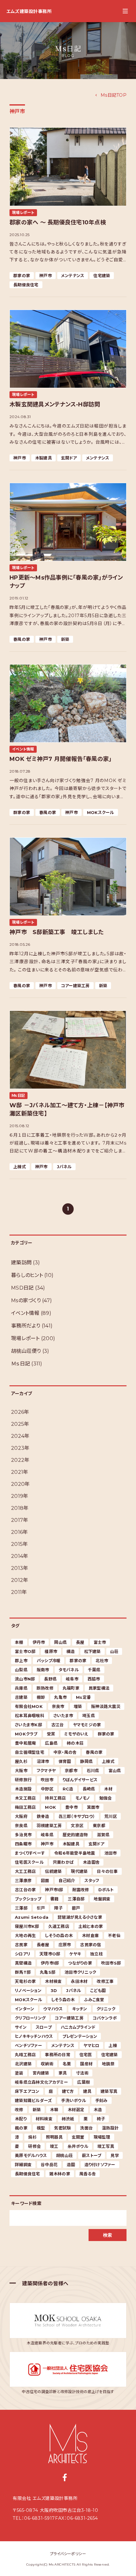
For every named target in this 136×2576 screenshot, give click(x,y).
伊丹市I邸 (50, 1963)
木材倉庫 (90, 1935)
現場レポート (23, 213)
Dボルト (106, 1890)
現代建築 (79, 1871)
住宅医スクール (29, 1862)
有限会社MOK (29, 1706)
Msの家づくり (26, 1300)
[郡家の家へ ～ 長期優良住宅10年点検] (68, 167)
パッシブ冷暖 (49, 1661)
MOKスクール (101, 812)
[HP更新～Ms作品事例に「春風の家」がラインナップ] (68, 522)
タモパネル (69, 1670)
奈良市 (58, 1706)
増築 (78, 1706)
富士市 (100, 1642)
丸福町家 (71, 1688)
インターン (25, 2009)
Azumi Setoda (32, 1917)
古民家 (21, 1945)
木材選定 (76, 2110)
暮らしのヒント (27, 1275)
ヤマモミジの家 (87, 1725)
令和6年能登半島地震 (75, 1853)
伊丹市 (39, 1642)
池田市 (111, 1853)
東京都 (99, 1826)
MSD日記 (22, 1288)
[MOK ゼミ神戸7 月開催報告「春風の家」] (68, 704)
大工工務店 (25, 1871)
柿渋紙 (68, 2119)
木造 (98, 2110)
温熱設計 (110, 2128)
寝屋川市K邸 (27, 1926)
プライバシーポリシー (68, 2554)
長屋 (80, 1642)
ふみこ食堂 (94, 2000)
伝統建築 (53, 1871)
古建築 (21, 1697)
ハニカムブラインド (78, 2027)
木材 (108, 1789)
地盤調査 (102, 1899)
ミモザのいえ (76, 1734)
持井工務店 (55, 1798)
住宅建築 (102, 276)
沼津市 (43, 1761)
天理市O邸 (50, 1954)
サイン (21, 2027)
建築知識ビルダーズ (33, 2100)
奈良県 (21, 1826)
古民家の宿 (90, 1945)
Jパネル (64, 1167)
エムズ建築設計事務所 (29, 11)
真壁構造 (23, 1963)
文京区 (77, 1826)
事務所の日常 (58, 2055)
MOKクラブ (26, 1734)
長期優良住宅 (26, 285)
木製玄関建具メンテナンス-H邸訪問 (55, 404)
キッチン (80, 2009)
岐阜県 (47, 1835)
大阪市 (21, 1771)
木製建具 (43, 458)
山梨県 (21, 1670)
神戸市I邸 (54, 1890)
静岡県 (86, 1761)
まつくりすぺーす (30, 1853)
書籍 (55, 1899)
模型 (41, 2128)
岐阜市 (72, 1679)
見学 (115, 2155)
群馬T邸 (23, 1972)
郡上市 (21, 1661)
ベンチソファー (28, 2045)
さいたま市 (63, 1716)
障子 (58, 1908)
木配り (21, 2119)
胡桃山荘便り (26, 1351)
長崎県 (89, 1789)
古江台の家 (25, 1890)
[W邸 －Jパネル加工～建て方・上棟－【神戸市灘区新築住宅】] (68, 1050)
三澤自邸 (76, 1899)
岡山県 (60, 1642)
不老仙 (114, 1935)
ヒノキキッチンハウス (34, 2036)
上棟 (113, 2045)
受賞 (51, 1734)
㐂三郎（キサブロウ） (77, 1816)
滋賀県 (103, 1835)
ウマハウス (53, 2009)
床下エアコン (27, 2091)
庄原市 (65, 1945)
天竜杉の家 (25, 1981)
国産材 (86, 2064)
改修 (19, 2110)
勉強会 (106, 1798)
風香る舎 (88, 2174)
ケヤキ (75, 1954)
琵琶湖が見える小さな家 (80, 1917)
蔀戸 (76, 1908)
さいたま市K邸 (28, 1725)
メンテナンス (73, 276)
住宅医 (86, 2055)
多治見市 (23, 1835)
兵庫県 (21, 1688)
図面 (45, 1880)
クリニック (106, 2009)
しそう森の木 (63, 2000)
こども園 (98, 1990)
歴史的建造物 (75, 1835)
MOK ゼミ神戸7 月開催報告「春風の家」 (61, 759)
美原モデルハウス (31, 2155)
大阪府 (21, 1816)
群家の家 (22, 812)
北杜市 (102, 1661)
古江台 (58, 1725)
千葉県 (94, 1670)
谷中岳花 (49, 2165)
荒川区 (111, 1816)
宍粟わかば (63, 1862)
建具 (87, 2091)
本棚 (19, 1642)
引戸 (41, 1908)
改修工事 (105, 1981)
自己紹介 (67, 1880)
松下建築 (93, 1651)
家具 (63, 2073)
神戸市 (46, 276)
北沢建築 (23, 2064)
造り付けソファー (100, 2165)
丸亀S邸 (48, 1972)
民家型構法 (99, 1688)
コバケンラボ (105, 2018)
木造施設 (23, 1789)
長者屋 (43, 1945)
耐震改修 (81, 1890)
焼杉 (32, 2137)
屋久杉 (21, 1761)
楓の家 (21, 2128)
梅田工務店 (25, 1807)
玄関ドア (69, 458)
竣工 (54, 2146)
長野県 (50, 1679)
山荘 (114, 1651)
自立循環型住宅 (30, 1752)
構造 (71, 1651)
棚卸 (41, 1697)
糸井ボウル (78, 2146)
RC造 (68, 1789)
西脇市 (94, 1679)
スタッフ (92, 1880)
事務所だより (26, 1326)
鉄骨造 (43, 1816)
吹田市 (47, 1780)
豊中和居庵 (25, 1743)
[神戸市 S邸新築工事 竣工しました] (68, 877)
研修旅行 (23, 1780)
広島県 (51, 1743)
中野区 (47, 1789)
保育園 (65, 1761)
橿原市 (51, 1651)
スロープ (44, 2027)
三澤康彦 (23, 1880)
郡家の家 (22, 276)
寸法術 (82, 2073)
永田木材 (79, 1981)
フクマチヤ (46, 1771)
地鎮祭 (108, 2064)
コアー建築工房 (75, 986)
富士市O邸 (25, 1651)
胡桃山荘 (64, 2155)
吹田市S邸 (111, 1963)
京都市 (71, 1771)
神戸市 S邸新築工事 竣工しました (56, 932)
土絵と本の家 (91, 1926)
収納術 (47, 2064)
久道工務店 (59, 1926)
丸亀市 (60, 1697)
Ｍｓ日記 (19, 1095)
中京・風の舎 (65, 1752)
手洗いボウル (74, 2100)
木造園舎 (91, 1862)
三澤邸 (21, 1908)
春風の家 (22, 639)
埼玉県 (89, 1716)
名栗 (67, 2064)
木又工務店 (25, 1798)
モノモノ (83, 1798)
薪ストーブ (92, 2155)
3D (54, 1990)
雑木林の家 (60, 2174)
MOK (50, 1807)
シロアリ (23, 1954)
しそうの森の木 (59, 1935)
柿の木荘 (75, 1743)
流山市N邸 (25, 1679)
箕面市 (93, 1807)
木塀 (54, 2110)
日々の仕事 (107, 1871)
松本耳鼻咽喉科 (30, 1716)
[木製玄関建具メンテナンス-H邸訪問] (68, 349)
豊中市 (71, 1807)
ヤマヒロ (91, 2045)
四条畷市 (23, 1844)
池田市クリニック (80, 1972)
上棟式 (20, 1167)
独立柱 (96, 1954)
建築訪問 (21, 1263)
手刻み (102, 2100)
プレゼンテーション (80, 2036)
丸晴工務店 (25, 2055)
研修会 (34, 2146)
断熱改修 (45, 1688)
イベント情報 (23, 749)
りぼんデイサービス (80, 1780)
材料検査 (44, 2119)
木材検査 (53, 1981)
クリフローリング (30, 2018)
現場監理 (102, 2137)
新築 (65, 639)
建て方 (68, 2091)
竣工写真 (106, 2146)
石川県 (93, 1771)
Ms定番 (83, 1697)
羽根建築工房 (49, 1826)
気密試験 (62, 2128)
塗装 (19, 2073)
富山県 (115, 1771)
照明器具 (54, 2137)
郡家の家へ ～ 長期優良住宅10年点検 (58, 222)
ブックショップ (28, 1899)
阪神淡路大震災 (106, 1706)
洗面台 (86, 2128)
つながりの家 (80, 1963)
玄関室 (78, 2137)
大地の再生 (25, 1935)
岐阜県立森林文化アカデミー (41, 2082)
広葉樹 (83, 2082)
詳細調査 (23, 2165)
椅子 (101, 2119)
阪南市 (43, 1670)
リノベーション (28, 1990)
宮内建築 (41, 2073)
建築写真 (109, 2091)
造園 (71, 2165)
